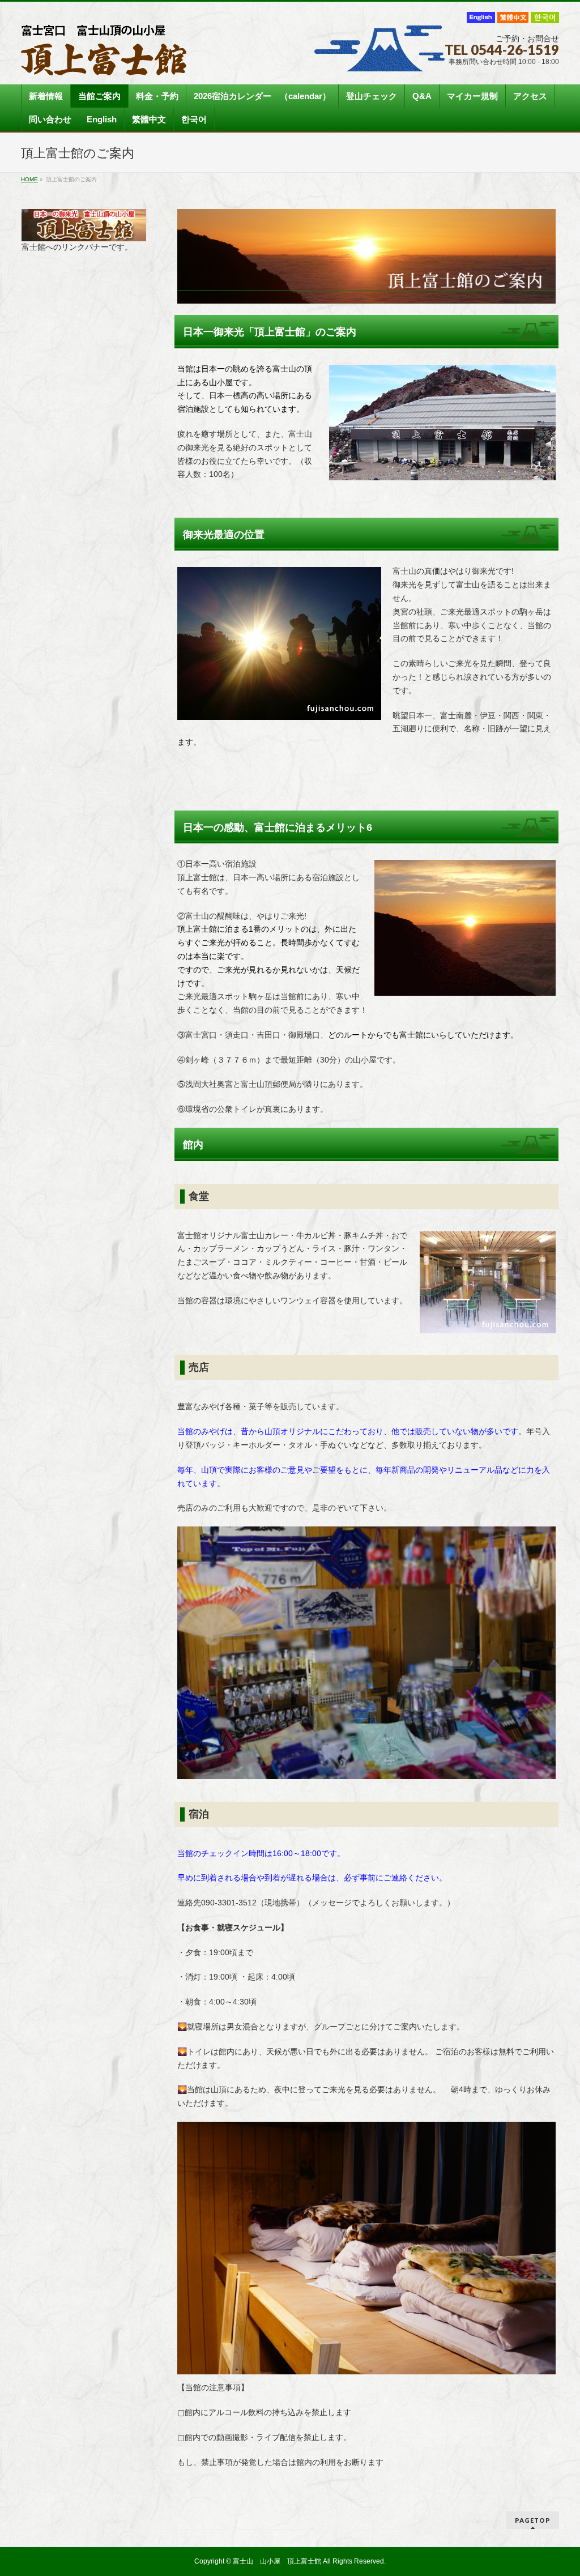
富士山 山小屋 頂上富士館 (277, 2561)
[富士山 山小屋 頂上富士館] (104, 63)
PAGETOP (533, 2520)
